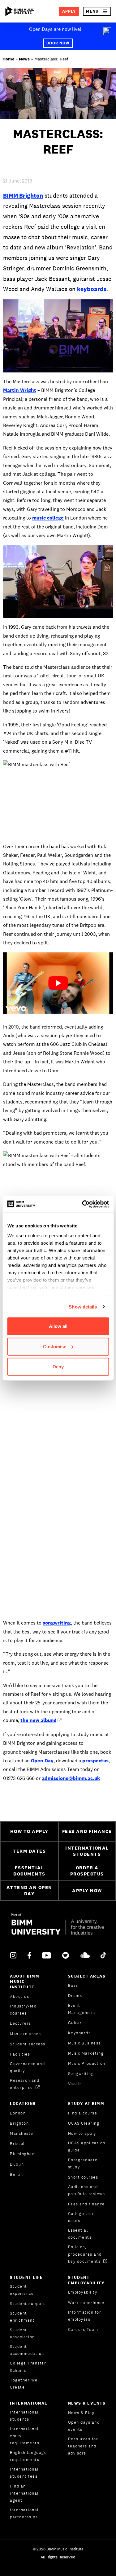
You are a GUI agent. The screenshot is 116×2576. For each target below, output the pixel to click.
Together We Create (24, 2384)
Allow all (58, 1326)
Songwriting (81, 2074)
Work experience (86, 2303)
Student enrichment (22, 2317)
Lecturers (21, 2023)
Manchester (23, 2133)
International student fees (24, 2473)
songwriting (57, 1623)
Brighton (19, 2123)
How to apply (82, 2133)
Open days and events (84, 2426)
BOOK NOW (58, 43)
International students (24, 2416)
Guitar (75, 2023)
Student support (28, 2304)
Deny (58, 1367)
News (24, 59)
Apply (69, 11)
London (18, 2113)
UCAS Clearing (84, 2123)
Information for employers (85, 2316)
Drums (75, 1996)
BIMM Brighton (23, 195)
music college (48, 518)
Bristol (17, 2144)
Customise (55, 1346)
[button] (97, 11)
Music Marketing (86, 2053)
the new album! (38, 1720)
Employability (83, 2292)
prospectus (95, 1761)
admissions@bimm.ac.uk (71, 1778)
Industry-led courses (23, 2010)
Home (8, 59)
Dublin (17, 2164)
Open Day (42, 1761)
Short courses (83, 2177)
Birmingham (23, 2154)
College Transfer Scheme (28, 2367)
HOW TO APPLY (29, 1831)
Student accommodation (27, 2350)
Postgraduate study (83, 2163)
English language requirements (28, 2456)
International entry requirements (25, 2436)
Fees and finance (86, 2204)
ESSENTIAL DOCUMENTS (29, 1871)
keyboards (92, 289)
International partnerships (24, 2513)
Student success (28, 2044)
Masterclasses (26, 2034)
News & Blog (82, 2413)
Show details (83, 1306)
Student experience (22, 2290)
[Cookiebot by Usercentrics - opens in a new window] (83, 1204)
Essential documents (80, 2234)
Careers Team (83, 2329)
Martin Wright (20, 390)
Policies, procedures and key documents (85, 2254)
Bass (73, 1985)
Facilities (20, 2054)
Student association (22, 2333)
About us (19, 1997)
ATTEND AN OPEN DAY (29, 1891)
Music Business (84, 2043)
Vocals (75, 2084)
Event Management (82, 2009)
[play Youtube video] (58, 983)
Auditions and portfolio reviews (87, 2190)
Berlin (16, 2174)
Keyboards (79, 2033)
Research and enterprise (25, 2084)
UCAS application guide (87, 2147)
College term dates (82, 2217)
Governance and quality (27, 2067)
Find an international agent (24, 2493)
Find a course (83, 2113)
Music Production (87, 2063)
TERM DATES (29, 1851)
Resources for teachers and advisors (83, 2446)
